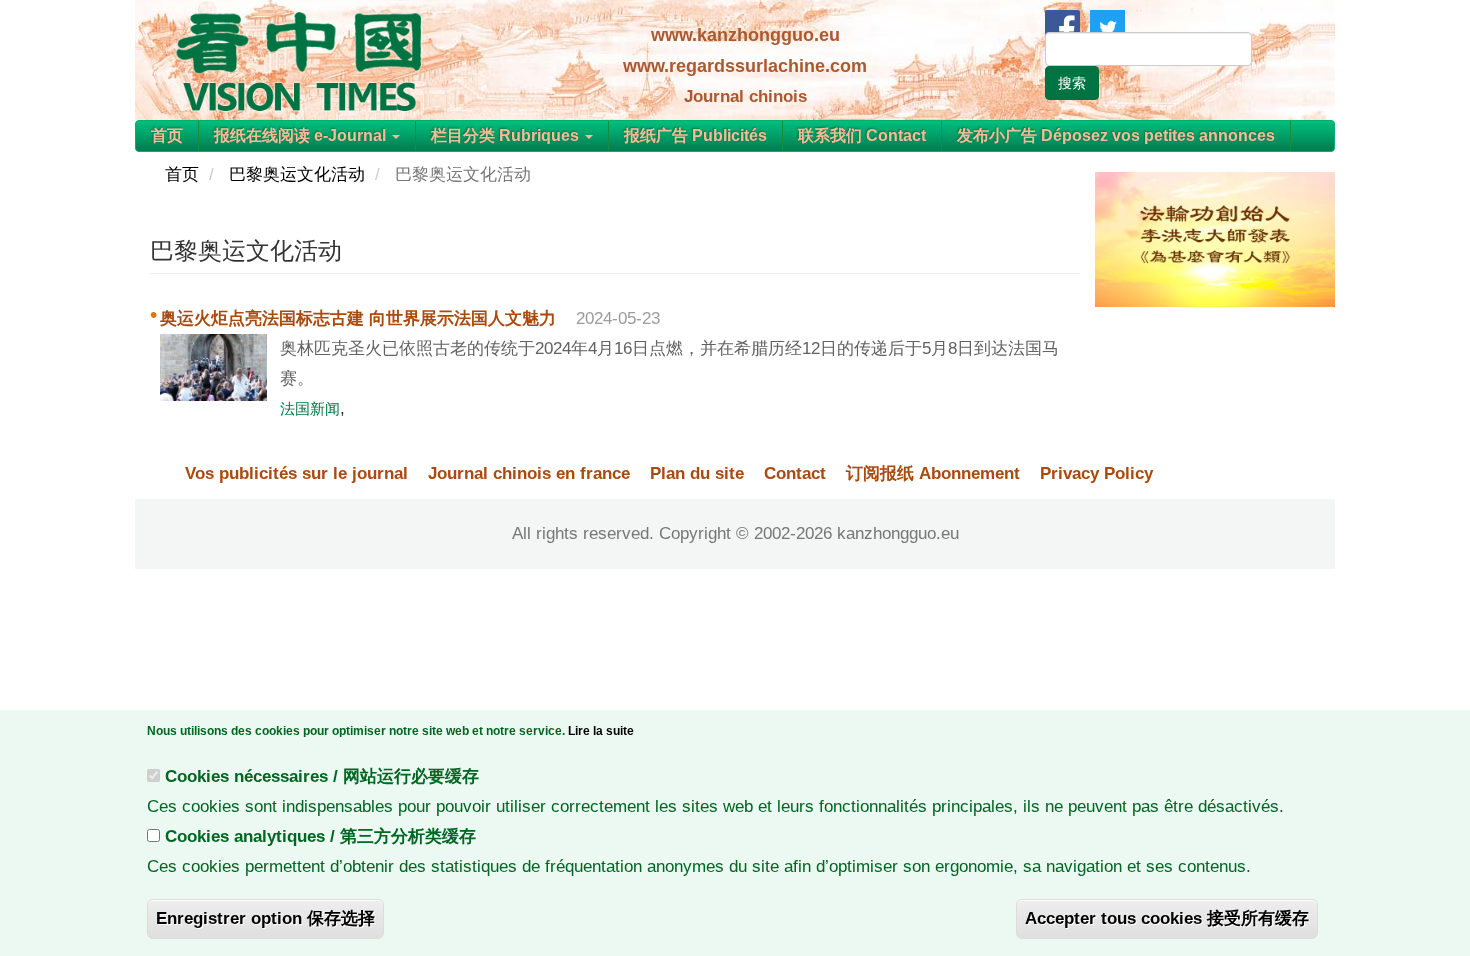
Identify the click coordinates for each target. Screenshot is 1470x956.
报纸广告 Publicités (695, 135)
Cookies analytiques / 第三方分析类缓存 (320, 836)
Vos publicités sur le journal (296, 473)
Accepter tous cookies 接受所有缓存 (1167, 918)
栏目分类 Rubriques (507, 135)
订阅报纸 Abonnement (933, 473)
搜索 (1072, 83)
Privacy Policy (1096, 473)
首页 (167, 135)
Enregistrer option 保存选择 (265, 918)
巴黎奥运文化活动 (297, 174)
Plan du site (697, 473)
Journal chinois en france (529, 473)
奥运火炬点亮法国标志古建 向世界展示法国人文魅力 (358, 318)
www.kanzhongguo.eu (745, 35)
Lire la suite (601, 731)
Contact (795, 473)
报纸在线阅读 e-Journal (302, 135)
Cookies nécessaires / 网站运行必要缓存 (322, 776)
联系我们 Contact (862, 135)
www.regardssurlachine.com (745, 66)
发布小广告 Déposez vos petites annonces (1116, 135)
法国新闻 (310, 408)
